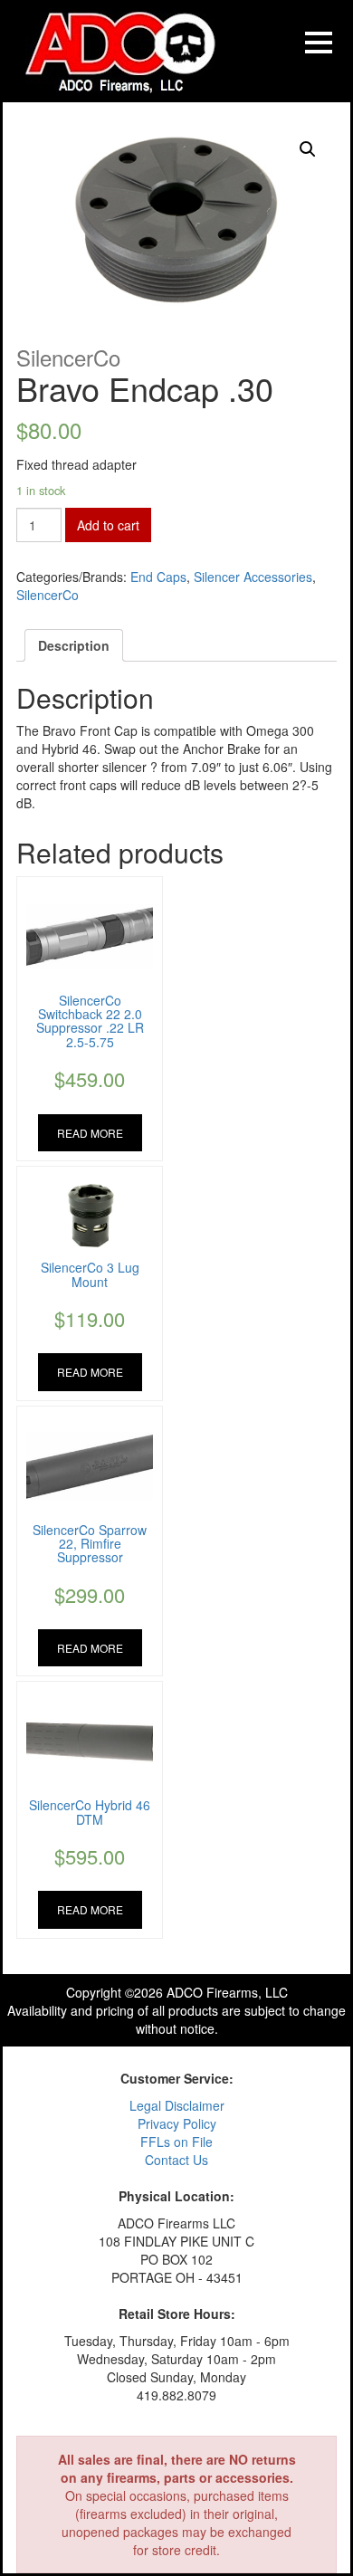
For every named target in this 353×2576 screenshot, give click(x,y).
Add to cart (108, 525)
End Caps (158, 577)
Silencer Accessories (253, 577)
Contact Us (176, 2160)
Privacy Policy (177, 2123)
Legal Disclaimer (177, 2105)
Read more (90, 1133)
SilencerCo (48, 595)
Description (74, 645)
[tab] (74, 645)
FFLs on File (176, 2142)
